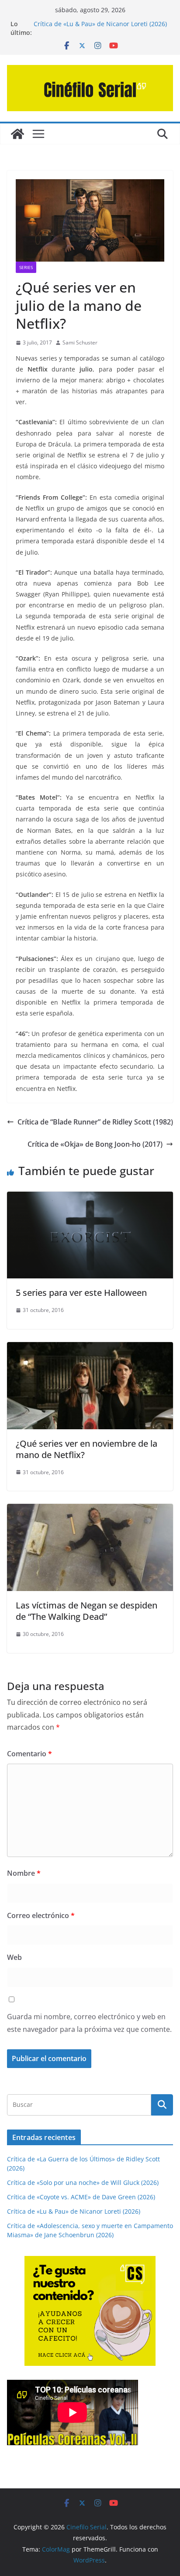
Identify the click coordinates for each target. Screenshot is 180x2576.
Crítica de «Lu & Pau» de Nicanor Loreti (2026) (100, 24)
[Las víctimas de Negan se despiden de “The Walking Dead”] (90, 1510)
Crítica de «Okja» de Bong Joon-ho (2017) (95, 1144)
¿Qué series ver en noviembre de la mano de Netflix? (87, 1449)
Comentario (29, 1754)
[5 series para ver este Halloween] (90, 1198)
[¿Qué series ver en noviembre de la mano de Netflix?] (90, 1348)
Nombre (24, 1873)
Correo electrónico (41, 1915)
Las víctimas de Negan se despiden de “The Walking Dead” (87, 1611)
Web (14, 1957)
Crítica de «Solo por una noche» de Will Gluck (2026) (83, 2182)
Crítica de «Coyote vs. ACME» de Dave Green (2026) (81, 2197)
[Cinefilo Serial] (17, 134)
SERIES (26, 267)
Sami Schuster (80, 342)
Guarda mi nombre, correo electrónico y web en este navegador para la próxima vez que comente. (89, 2023)
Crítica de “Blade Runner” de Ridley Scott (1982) (95, 1122)
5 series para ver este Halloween (81, 1293)
